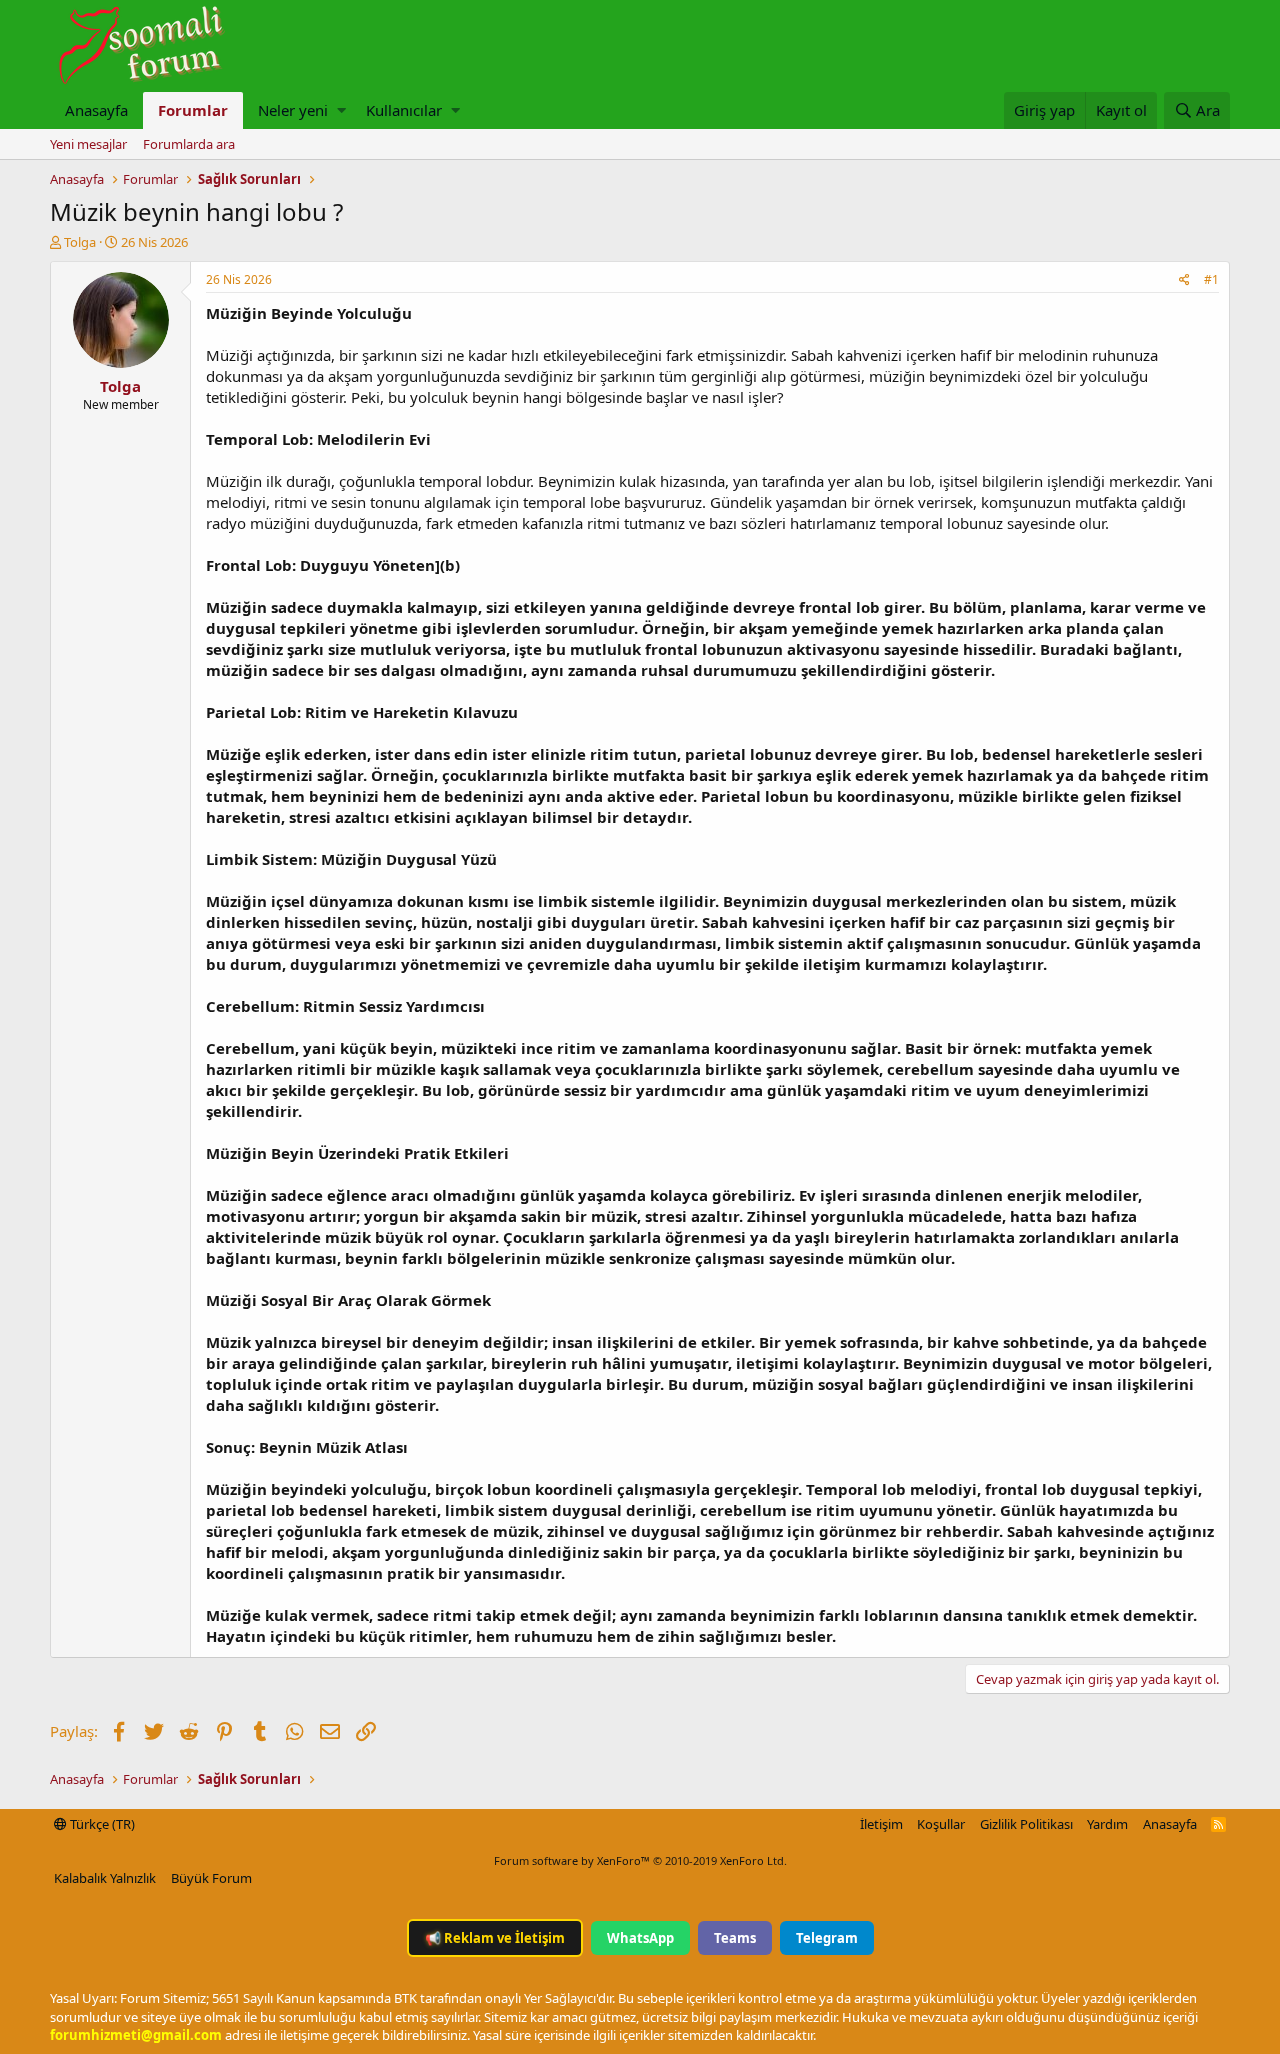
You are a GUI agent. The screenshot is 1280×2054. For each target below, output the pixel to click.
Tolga (80, 242)
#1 (1211, 279)
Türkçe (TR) (101, 1824)
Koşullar (941, 1824)
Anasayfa (96, 110)
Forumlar (193, 110)
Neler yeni (293, 110)
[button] (341, 110)
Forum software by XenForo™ (640, 1860)
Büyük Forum (211, 1878)
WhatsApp (640, 1938)
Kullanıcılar (404, 110)
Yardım (1107, 1824)
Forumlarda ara (189, 144)
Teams (735, 1938)
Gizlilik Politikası (1026, 1824)
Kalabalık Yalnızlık (105, 1878)
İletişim (881, 1824)
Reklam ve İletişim (495, 1938)
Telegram (827, 1938)
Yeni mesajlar (88, 144)
